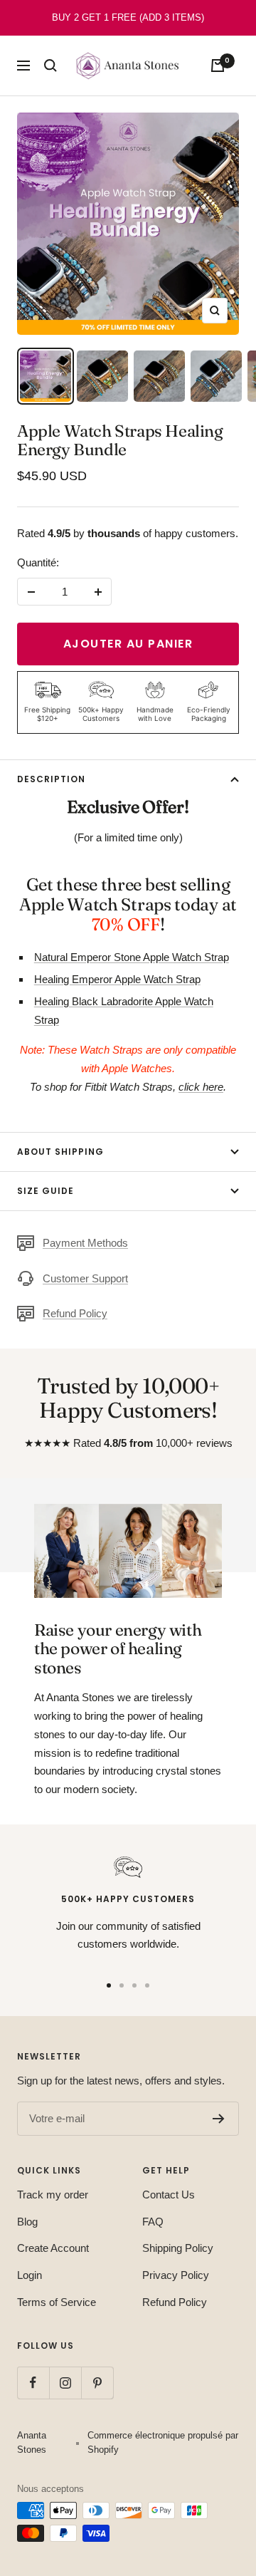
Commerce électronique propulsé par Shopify (163, 2442)
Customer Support (85, 1278)
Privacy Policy (176, 2275)
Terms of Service (57, 2302)
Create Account (53, 2248)
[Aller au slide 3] (134, 1985)
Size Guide (46, 1191)
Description (51, 779)
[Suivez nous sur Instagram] (65, 2383)
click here (201, 1087)
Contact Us (169, 2195)
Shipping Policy (178, 2248)
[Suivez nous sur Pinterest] (97, 2383)
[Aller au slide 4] (147, 1985)
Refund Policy (75, 1313)
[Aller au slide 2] (122, 1985)
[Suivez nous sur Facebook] (33, 2383)
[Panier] (218, 66)
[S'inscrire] (219, 2119)
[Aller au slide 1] (109, 1985)
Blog (27, 2222)
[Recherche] (50, 66)
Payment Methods (85, 1243)
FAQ (153, 2222)
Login (30, 2275)
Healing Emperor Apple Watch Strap (117, 979)
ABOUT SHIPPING (60, 1152)
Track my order (53, 2195)
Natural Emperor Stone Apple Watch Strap (132, 957)
